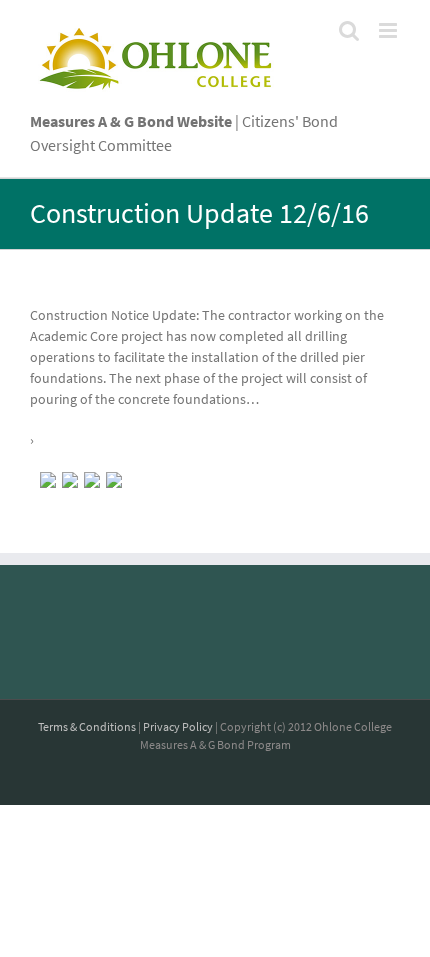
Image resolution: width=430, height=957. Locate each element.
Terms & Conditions (87, 726)
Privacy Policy (178, 726)
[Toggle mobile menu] (389, 30)
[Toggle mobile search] (349, 30)
